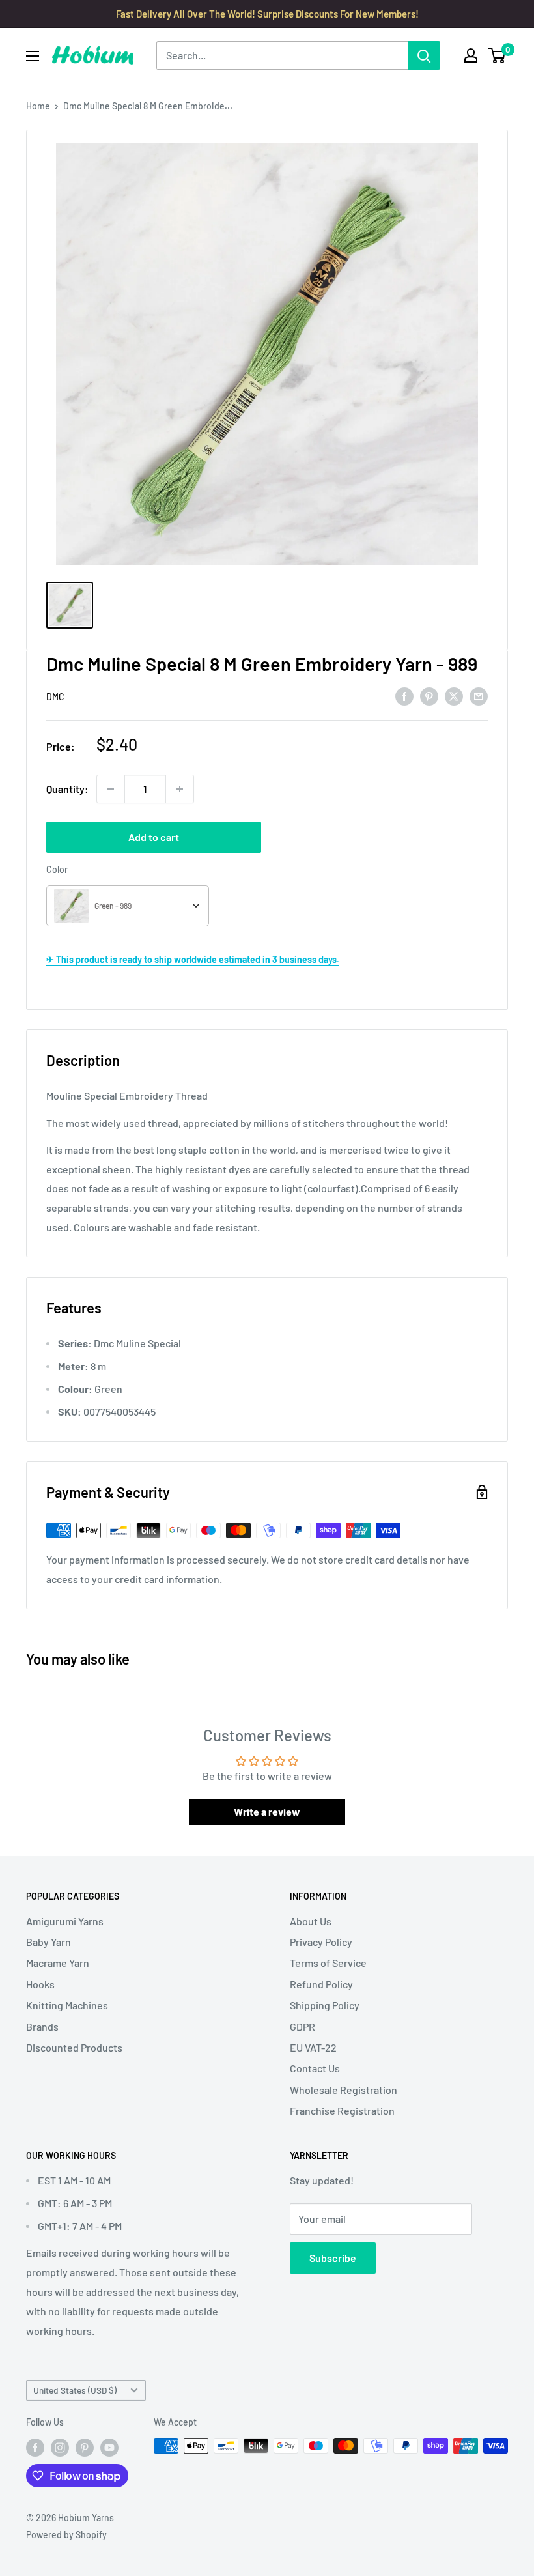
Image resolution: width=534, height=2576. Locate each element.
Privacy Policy (321, 1942)
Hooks (40, 1984)
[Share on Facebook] (404, 695)
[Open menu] (33, 56)
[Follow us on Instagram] (60, 2447)
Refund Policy (321, 1984)
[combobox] (128, 906)
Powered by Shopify (66, 2535)
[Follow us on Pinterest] (85, 2447)
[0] (497, 55)
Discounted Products (74, 2047)
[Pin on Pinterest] (429, 695)
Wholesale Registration (344, 2090)
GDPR (302, 2026)
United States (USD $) (75, 2390)
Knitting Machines (67, 2005)
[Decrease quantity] (111, 789)
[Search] (424, 55)
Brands (42, 2026)
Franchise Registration (342, 2111)
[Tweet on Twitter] (454, 695)
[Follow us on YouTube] (109, 2447)
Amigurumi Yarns (65, 1921)
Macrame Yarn (58, 1963)
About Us (311, 1921)
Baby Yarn (49, 1942)
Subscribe (333, 2258)
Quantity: (67, 789)
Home (38, 106)
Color (57, 869)
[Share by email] (479, 695)
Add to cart (154, 837)
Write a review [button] (267, 1811)
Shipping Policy (325, 2005)
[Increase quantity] (180, 789)
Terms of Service (328, 1963)
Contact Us (315, 2068)
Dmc (55, 697)
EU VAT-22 (313, 2047)
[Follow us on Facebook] (35, 2447)
